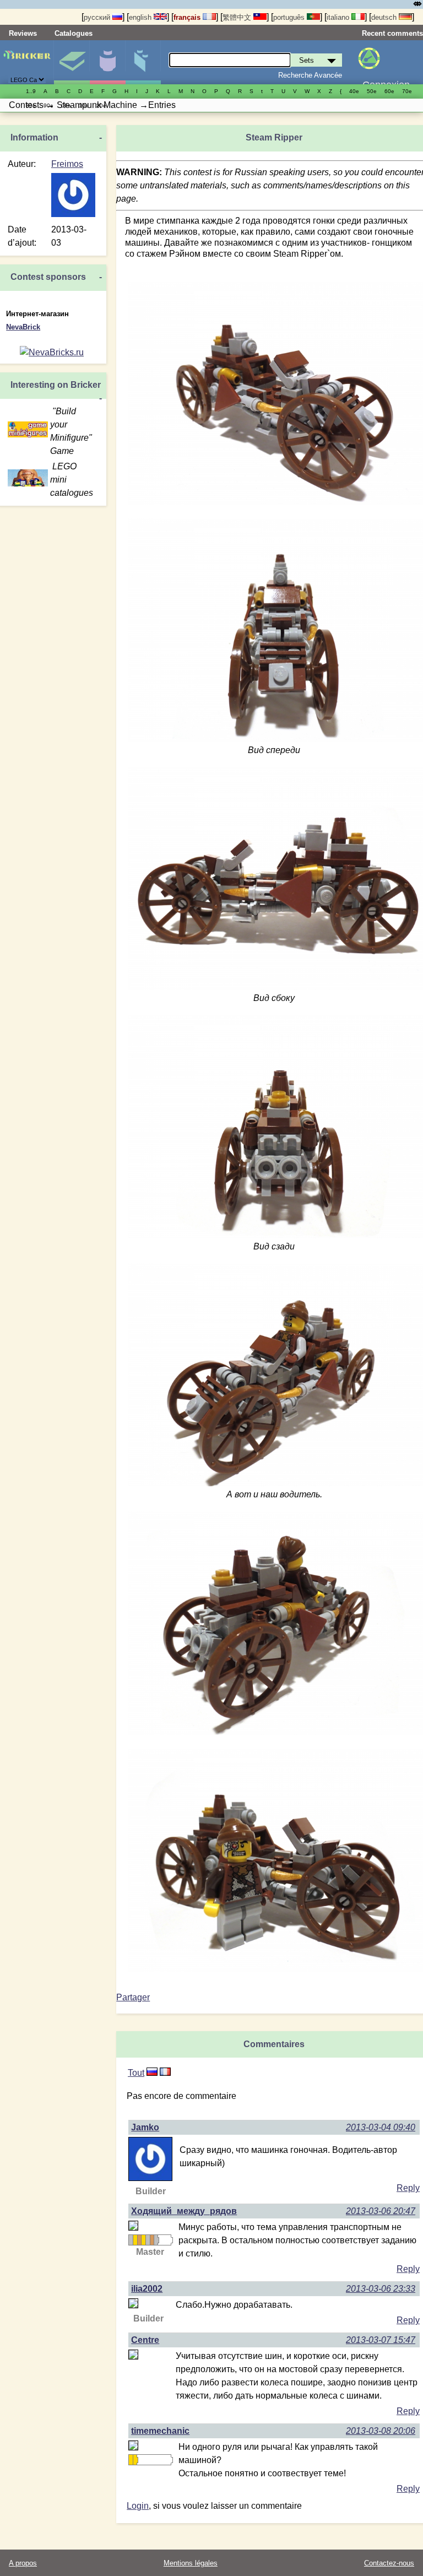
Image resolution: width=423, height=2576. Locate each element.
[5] (152, 2073)
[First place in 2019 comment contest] (131, 2460)
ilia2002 (147, 2289)
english (141, 17)
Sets (72, 62)
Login (138, 2506)
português (290, 17)
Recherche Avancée (310, 75)
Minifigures (107, 62)
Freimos (67, 164)
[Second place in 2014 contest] (131, 2240)
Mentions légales (191, 2563)
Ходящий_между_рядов (184, 2211)
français (188, 17)
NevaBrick (23, 327)
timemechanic (160, 2431)
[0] (165, 2073)
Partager (133, 1997)
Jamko (145, 2127)
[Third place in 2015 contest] (139, 2240)
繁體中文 (238, 17)
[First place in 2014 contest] (135, 2240)
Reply (408, 2188)
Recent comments (392, 33)
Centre (145, 2340)
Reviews (23, 33)
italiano (339, 17)
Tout (136, 2073)
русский (98, 17)
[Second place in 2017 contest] (156, 2240)
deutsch (385, 17)
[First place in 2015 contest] (143, 2240)
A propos (23, 2563)
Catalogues (74, 33)
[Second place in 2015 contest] (148, 2240)
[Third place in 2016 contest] (152, 2240)
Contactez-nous (389, 2563)
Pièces (143, 62)
